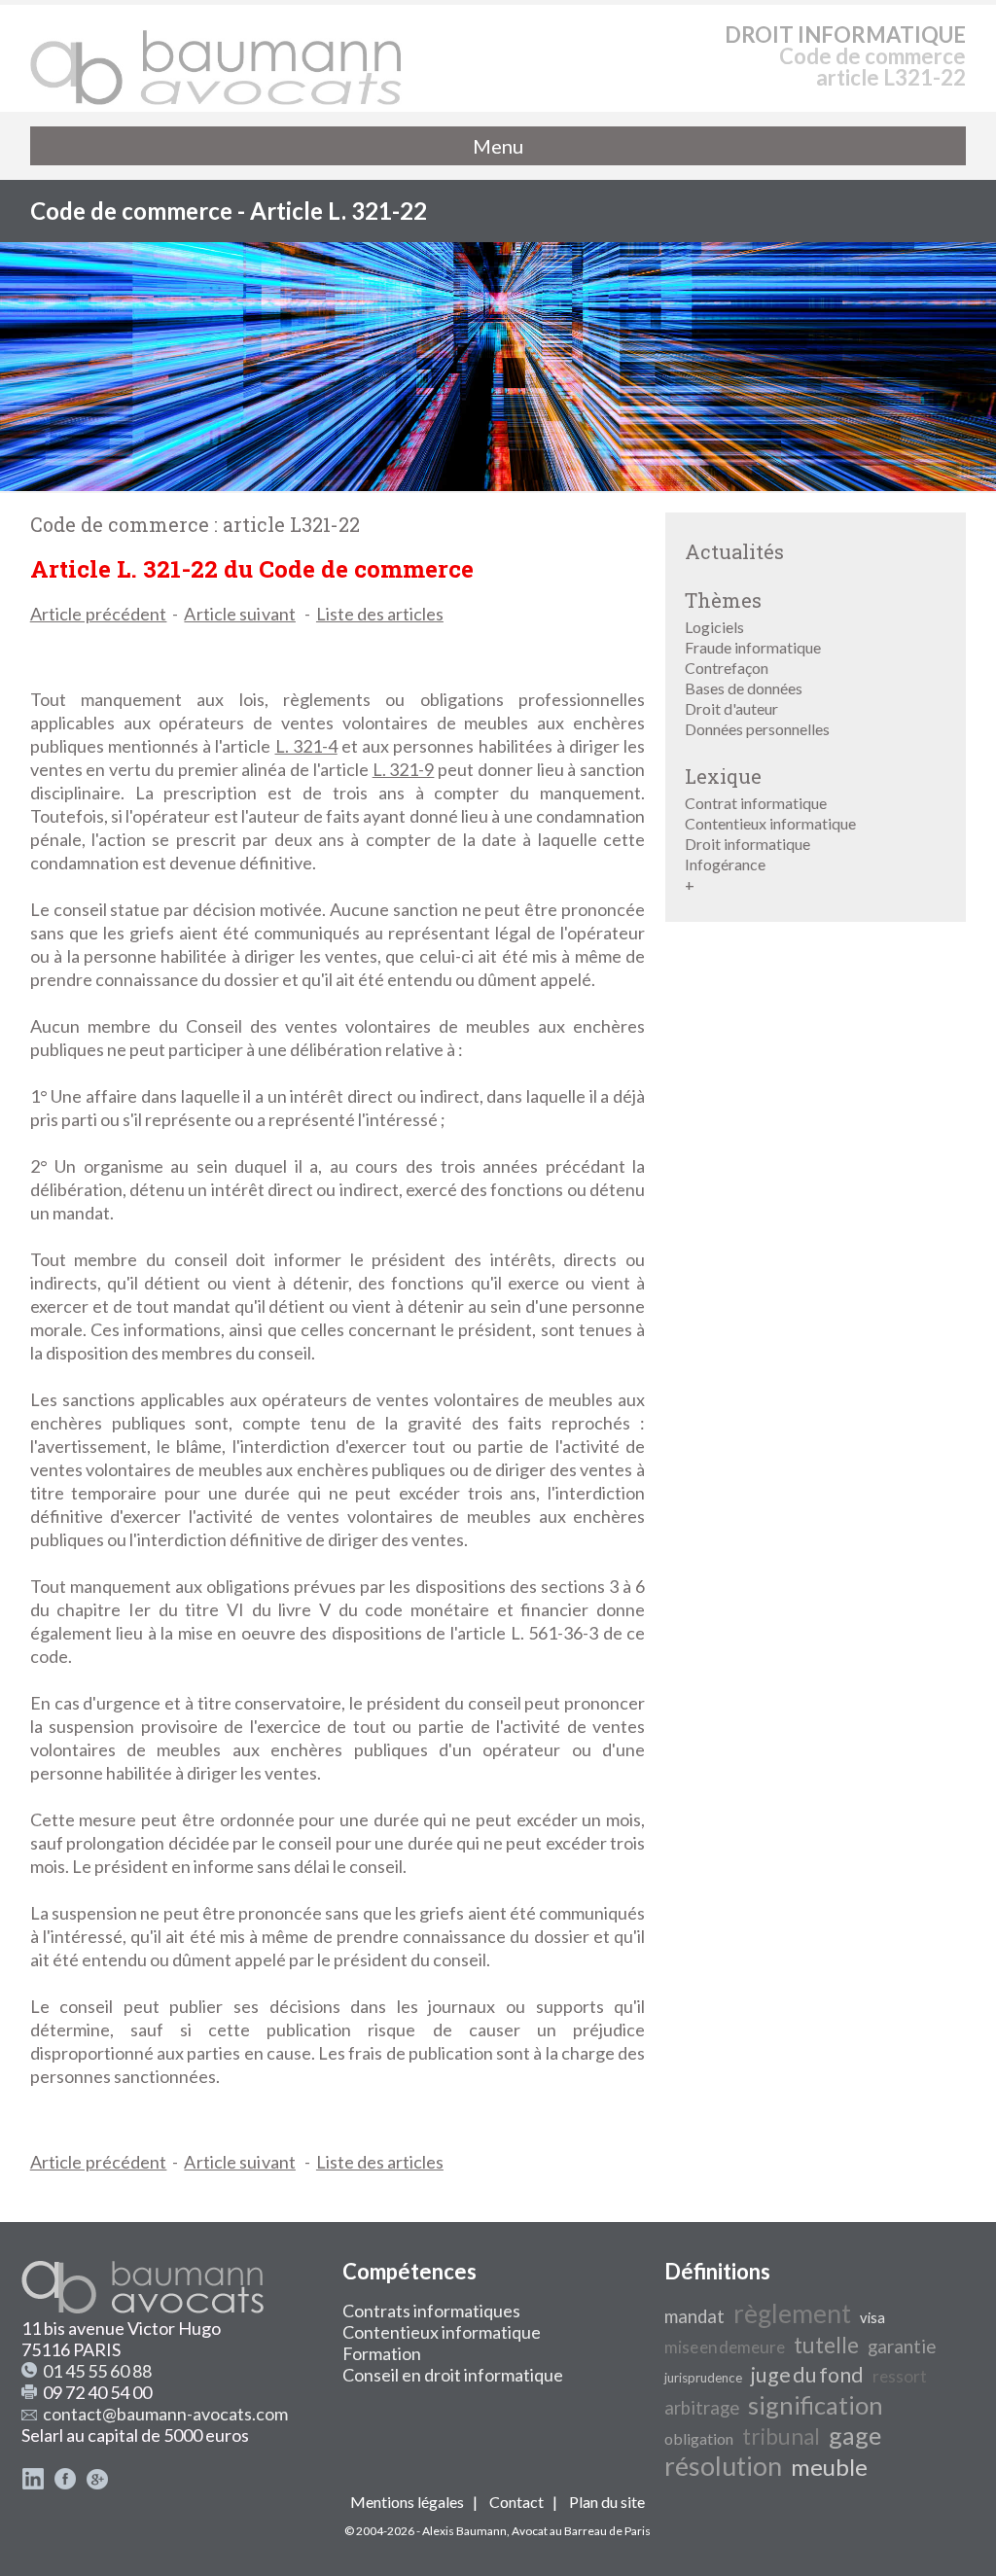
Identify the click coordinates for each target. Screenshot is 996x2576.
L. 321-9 (404, 769)
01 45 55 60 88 (97, 2371)
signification (816, 2405)
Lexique (723, 776)
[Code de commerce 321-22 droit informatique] (217, 58)
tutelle (826, 2345)
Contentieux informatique (770, 823)
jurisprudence (703, 2378)
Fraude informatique (753, 647)
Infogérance (725, 864)
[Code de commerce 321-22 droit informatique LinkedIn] (33, 2484)
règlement (792, 2313)
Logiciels (714, 627)
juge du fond (807, 2375)
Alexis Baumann (464, 2531)
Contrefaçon (727, 668)
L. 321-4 (306, 746)
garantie (902, 2347)
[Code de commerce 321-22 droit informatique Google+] (97, 2484)
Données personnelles (757, 729)
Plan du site (607, 2502)
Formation (382, 2353)
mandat (694, 2316)
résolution (723, 2466)
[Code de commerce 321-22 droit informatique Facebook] (65, 2484)
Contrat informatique (756, 803)
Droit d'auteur (731, 708)
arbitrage (702, 2408)
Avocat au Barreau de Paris (581, 2531)
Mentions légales (407, 2502)
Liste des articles (380, 614)
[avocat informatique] (498, 485)
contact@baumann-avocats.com (165, 2414)
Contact (516, 2502)
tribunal (781, 2436)
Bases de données (744, 688)
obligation (699, 2438)
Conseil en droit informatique (453, 2375)
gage (855, 2435)
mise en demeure (725, 2347)
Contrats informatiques (431, 2311)
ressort (900, 2376)
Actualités (734, 551)
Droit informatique (747, 844)
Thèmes (723, 600)
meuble (829, 2467)
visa (872, 2318)
